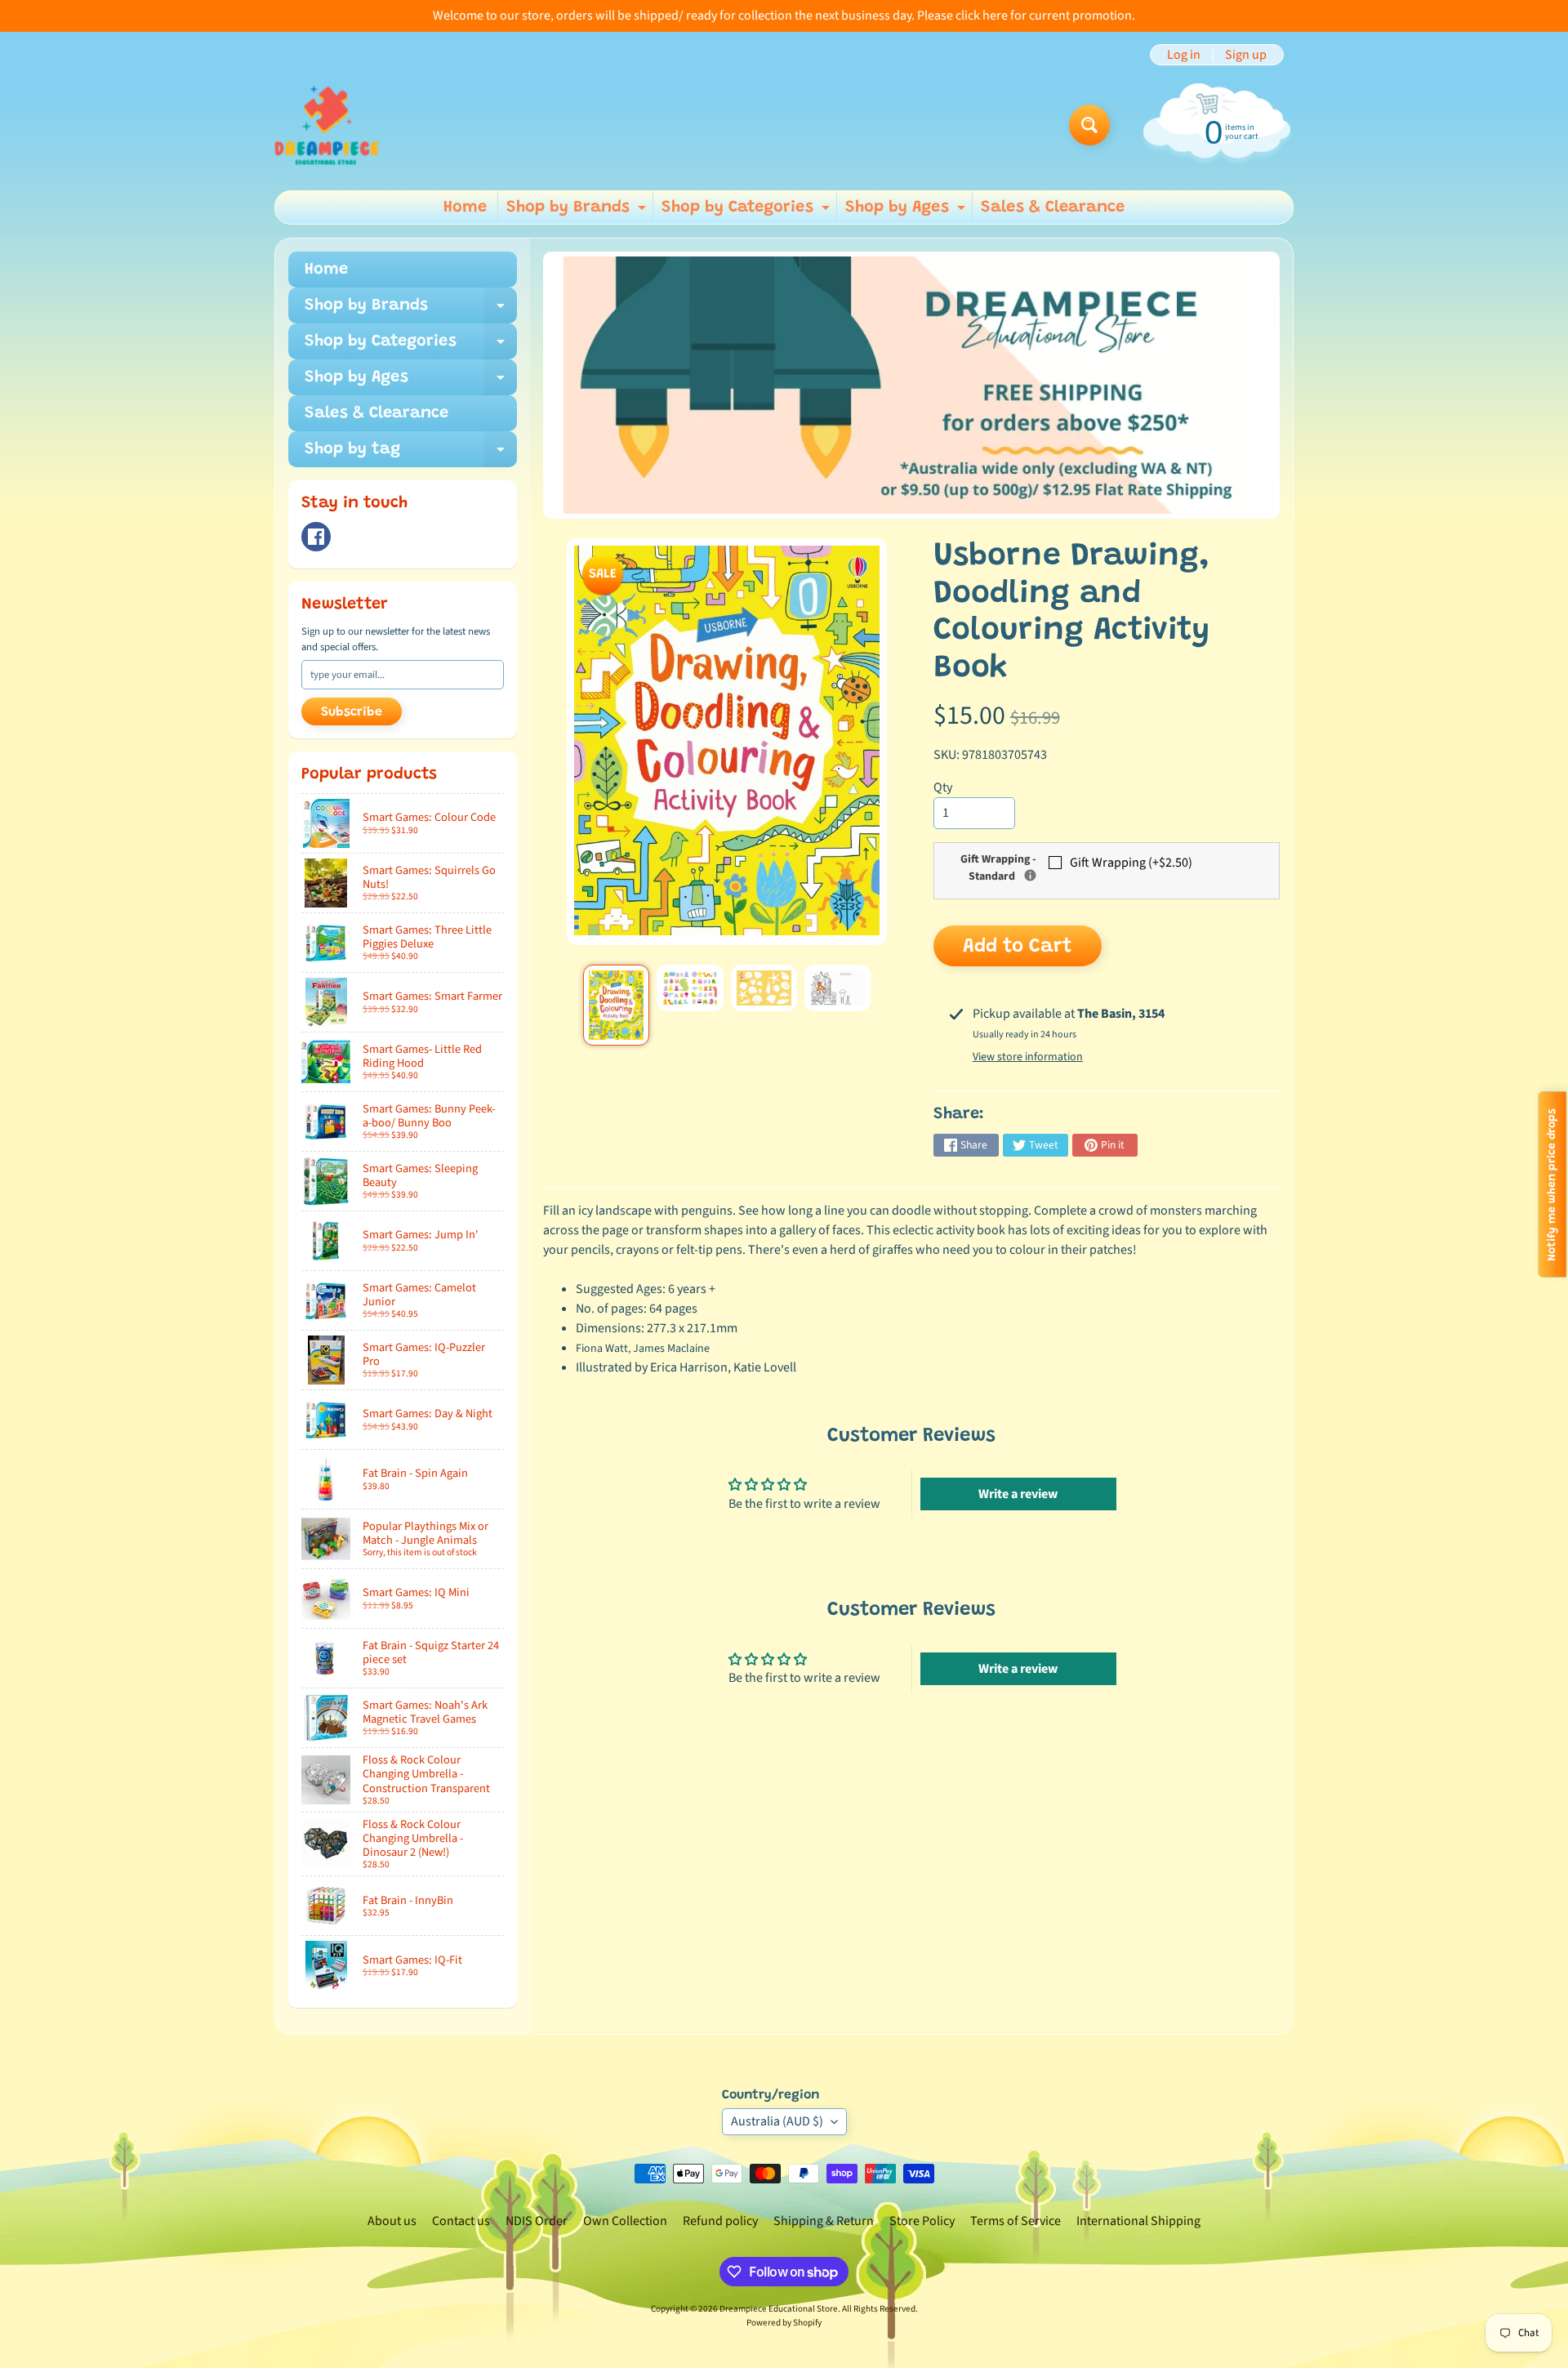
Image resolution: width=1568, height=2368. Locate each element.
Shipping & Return (824, 2221)
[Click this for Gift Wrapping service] (1030, 875)
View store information (1028, 1057)
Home (465, 207)
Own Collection (625, 2221)
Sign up (1246, 55)
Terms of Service (1016, 2221)
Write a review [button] (1018, 1494)
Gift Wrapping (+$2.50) (1131, 863)
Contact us (461, 2221)
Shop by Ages (907, 212)
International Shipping (1138, 2221)
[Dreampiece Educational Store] (327, 125)
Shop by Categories (748, 212)
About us (392, 2221)
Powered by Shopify (784, 2323)
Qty (943, 787)
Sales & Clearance (1053, 207)
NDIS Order (537, 2221)
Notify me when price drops (1552, 1184)
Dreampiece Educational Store (779, 2309)
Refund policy (720, 2221)
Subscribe (352, 712)
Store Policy (922, 2221)
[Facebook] (316, 537)
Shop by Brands (578, 212)
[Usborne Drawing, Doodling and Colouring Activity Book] (616, 1006)
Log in (1184, 55)
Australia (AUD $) (777, 2121)
